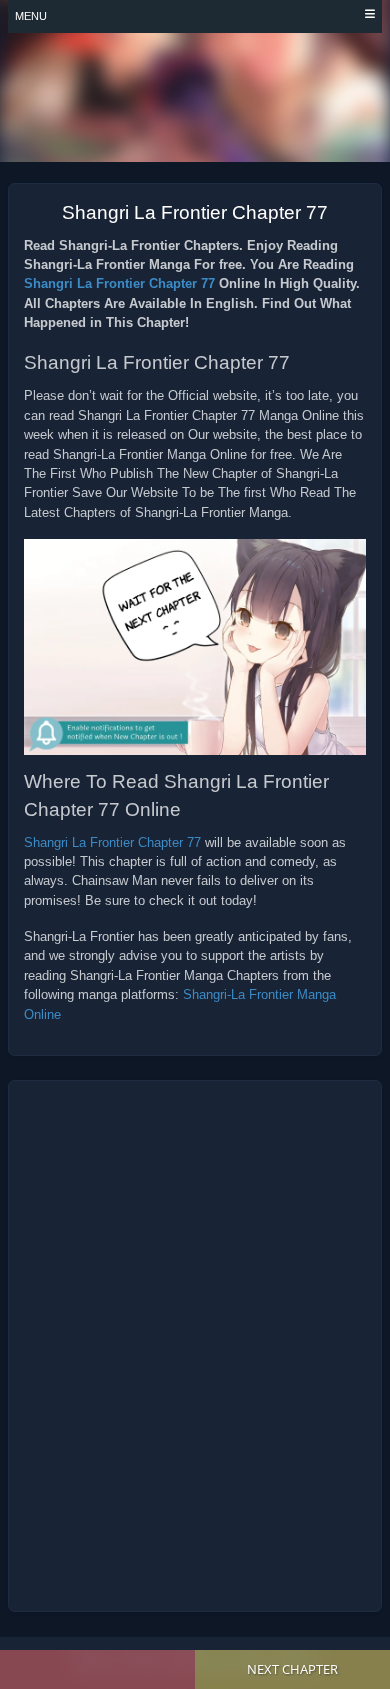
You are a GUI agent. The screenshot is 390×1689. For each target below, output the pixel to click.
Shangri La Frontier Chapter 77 (119, 283)
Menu (31, 16)
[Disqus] (195, 1346)
